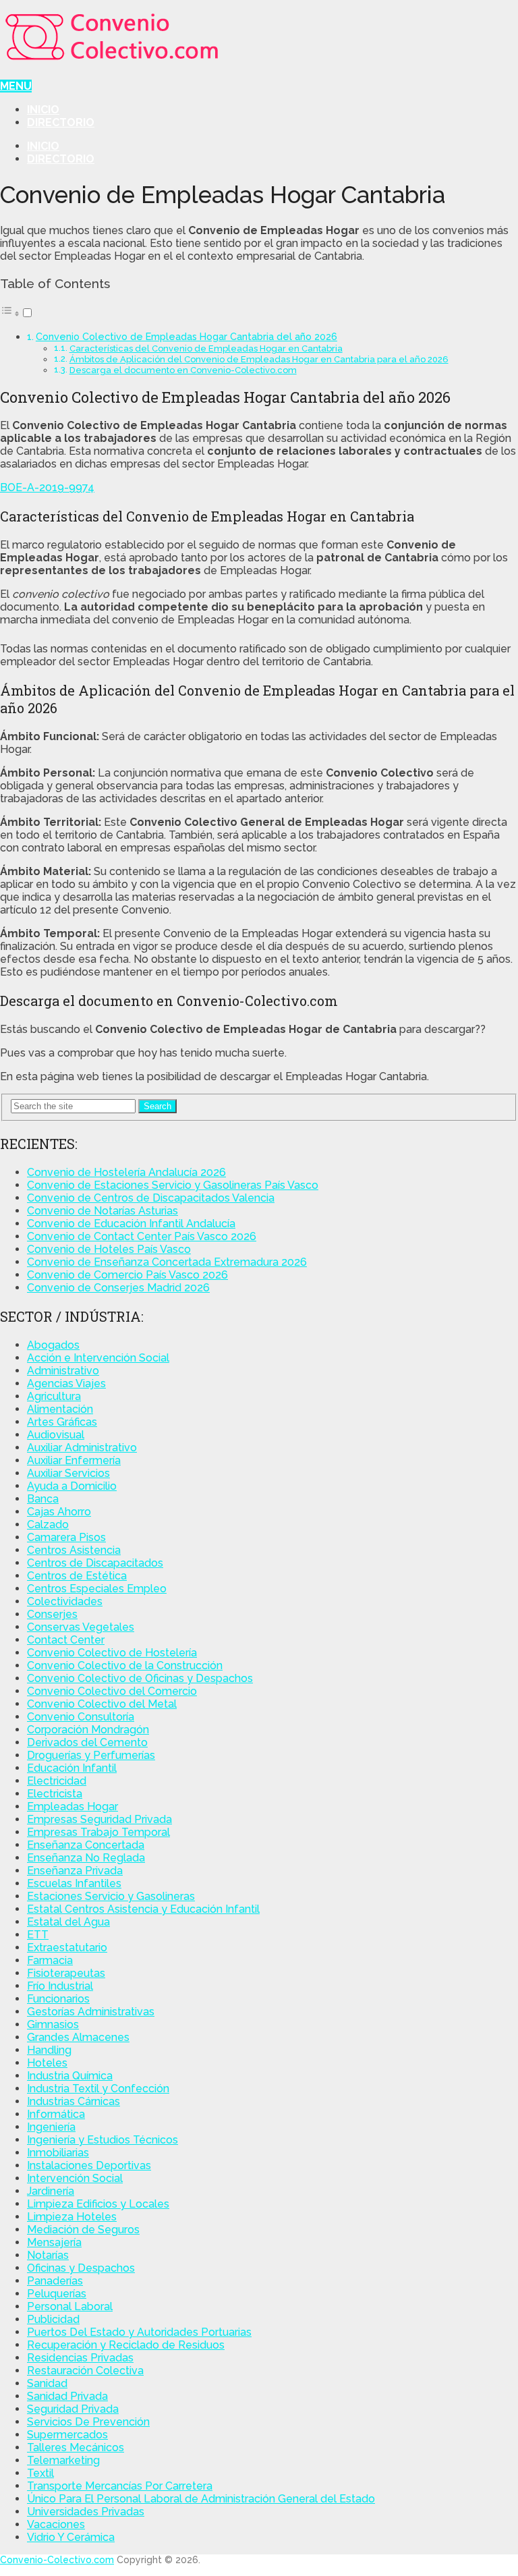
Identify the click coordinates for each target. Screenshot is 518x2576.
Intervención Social (75, 2178)
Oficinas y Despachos (81, 2268)
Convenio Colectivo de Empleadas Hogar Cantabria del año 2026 (186, 336)
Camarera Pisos (66, 1537)
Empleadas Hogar (73, 1807)
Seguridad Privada (73, 2409)
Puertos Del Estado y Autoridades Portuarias (139, 2332)
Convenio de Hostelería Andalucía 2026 (126, 1172)
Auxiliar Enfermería (74, 1460)
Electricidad (57, 1781)
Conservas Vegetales (81, 1627)
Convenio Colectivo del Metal (102, 1704)
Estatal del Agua (68, 1922)
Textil (40, 2473)
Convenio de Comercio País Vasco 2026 (127, 1275)
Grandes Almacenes (78, 2037)
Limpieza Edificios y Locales (98, 2204)
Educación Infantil (72, 1768)
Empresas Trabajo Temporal (98, 1832)
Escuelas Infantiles (74, 1883)
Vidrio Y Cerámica (71, 2537)
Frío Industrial (60, 1986)
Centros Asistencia (74, 1550)
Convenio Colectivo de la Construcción (125, 1665)
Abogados (53, 1345)
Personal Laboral (70, 2306)
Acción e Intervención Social (98, 1358)
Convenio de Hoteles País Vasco (109, 1249)
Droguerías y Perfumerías (91, 1755)
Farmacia (50, 1960)
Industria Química (70, 2076)
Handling (49, 2050)
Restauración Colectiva (85, 2371)
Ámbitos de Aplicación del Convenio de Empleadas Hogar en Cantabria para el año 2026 (259, 359)
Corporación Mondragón (88, 1730)
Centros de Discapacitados (95, 1563)
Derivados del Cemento (87, 1742)
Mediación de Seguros (83, 2230)
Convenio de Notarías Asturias (103, 1211)
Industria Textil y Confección (98, 2089)
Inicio (43, 110)
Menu (16, 86)
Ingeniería (51, 2127)
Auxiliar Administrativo (82, 1448)
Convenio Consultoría (81, 1717)
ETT (38, 1935)
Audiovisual (56, 1435)
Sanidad (47, 2383)
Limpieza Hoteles (72, 2217)
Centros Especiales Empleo (97, 1589)
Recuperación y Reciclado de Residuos (126, 2345)
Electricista (55, 1794)
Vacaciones (56, 2524)
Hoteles (47, 2063)
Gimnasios (53, 2024)
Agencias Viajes (66, 1383)
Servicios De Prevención (88, 2422)
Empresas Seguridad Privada (99, 1819)
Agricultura (54, 1396)
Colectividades (65, 1601)
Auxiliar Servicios (68, 1473)
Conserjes (52, 1614)
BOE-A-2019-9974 (47, 487)
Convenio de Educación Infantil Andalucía (131, 1224)
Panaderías (55, 2281)
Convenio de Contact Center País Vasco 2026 (142, 1236)
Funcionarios (58, 1999)
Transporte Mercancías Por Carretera (120, 2486)
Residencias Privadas (80, 2358)
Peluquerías (57, 2294)
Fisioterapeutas (66, 1973)
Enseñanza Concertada (86, 1845)
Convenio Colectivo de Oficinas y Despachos (140, 1678)
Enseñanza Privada (75, 1871)
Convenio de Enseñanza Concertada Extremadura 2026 (167, 1262)
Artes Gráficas (62, 1422)
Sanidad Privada (67, 2396)
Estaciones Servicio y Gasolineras (111, 1896)
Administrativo (63, 1371)
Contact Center (66, 1640)
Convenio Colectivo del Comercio (112, 1691)
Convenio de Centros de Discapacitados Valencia (151, 1198)
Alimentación (60, 1409)
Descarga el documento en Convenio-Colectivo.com (183, 370)
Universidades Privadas (86, 2512)
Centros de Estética (77, 1576)
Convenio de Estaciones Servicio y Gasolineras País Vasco (173, 1185)
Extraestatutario (67, 1948)
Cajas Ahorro (59, 1512)
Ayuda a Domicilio (72, 1486)
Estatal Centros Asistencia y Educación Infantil (143, 1909)
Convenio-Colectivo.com (57, 2560)
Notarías (48, 2255)
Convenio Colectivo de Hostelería (112, 1653)
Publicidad (53, 2319)
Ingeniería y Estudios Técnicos (103, 2140)
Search (157, 1106)
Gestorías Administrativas (91, 2012)
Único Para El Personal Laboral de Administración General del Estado (201, 2499)
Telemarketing (63, 2460)
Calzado (48, 1524)
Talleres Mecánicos (76, 2447)
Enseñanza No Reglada (86, 1858)
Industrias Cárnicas (74, 2101)
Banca (43, 1499)
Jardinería (51, 2191)
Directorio (61, 122)
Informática (56, 2114)
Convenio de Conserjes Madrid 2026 (118, 1288)
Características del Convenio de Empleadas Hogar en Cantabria (206, 348)
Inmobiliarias (58, 2153)
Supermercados (67, 2435)
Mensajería (54, 2242)
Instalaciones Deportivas (89, 2165)
